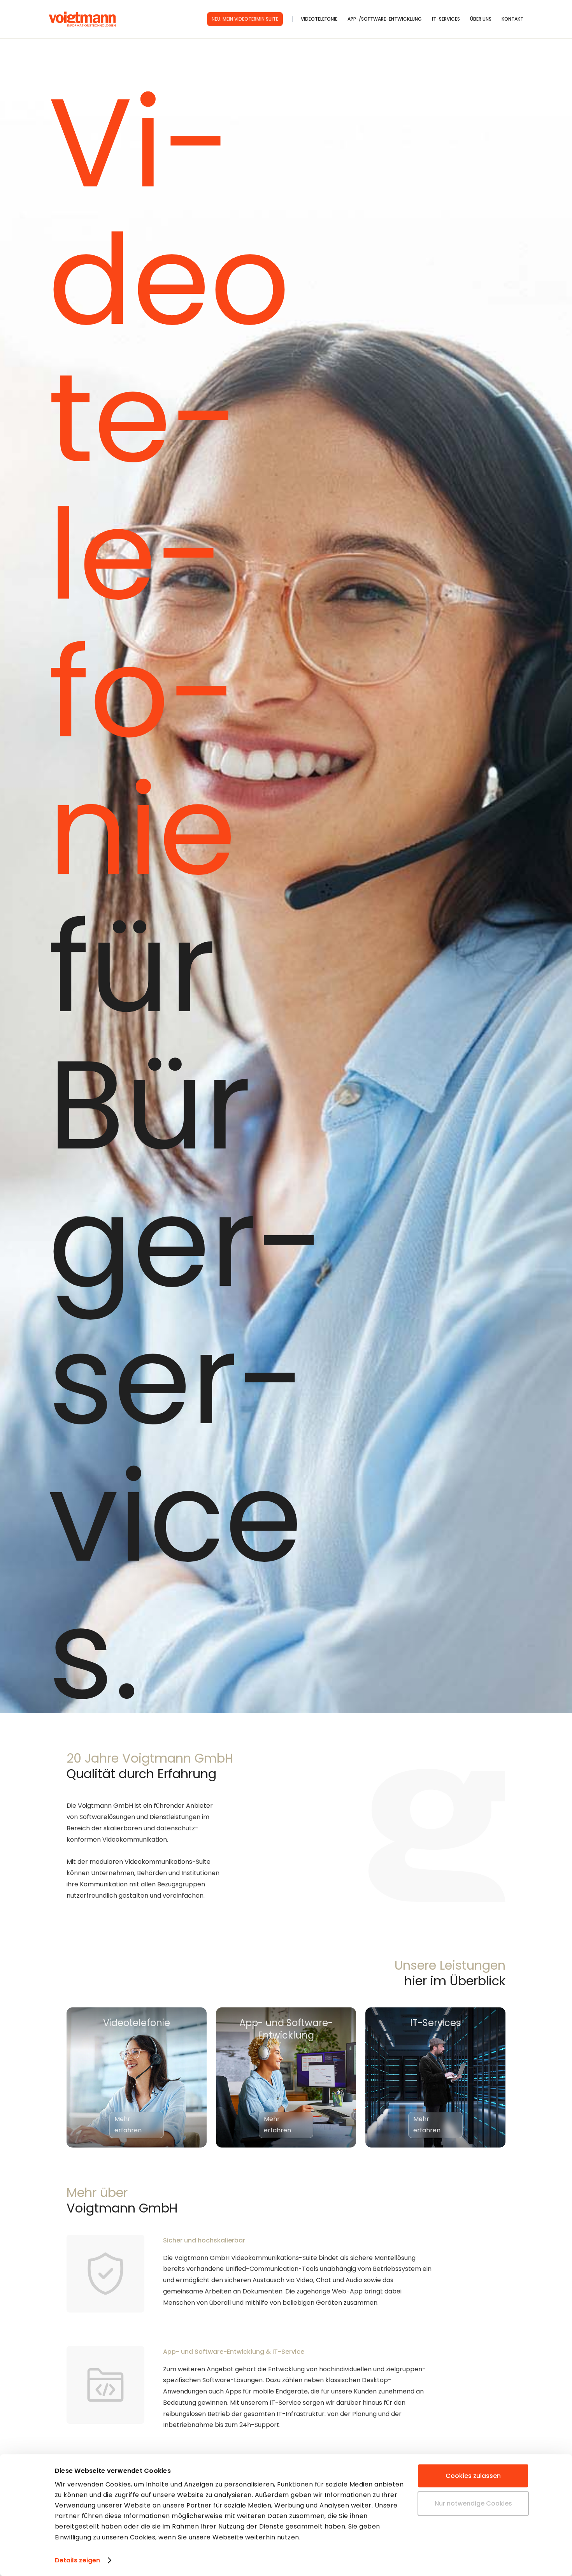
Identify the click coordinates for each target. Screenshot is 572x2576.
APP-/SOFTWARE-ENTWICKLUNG (385, 19)
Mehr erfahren (128, 2125)
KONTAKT (512, 19)
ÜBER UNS (481, 19)
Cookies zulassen (473, 2476)
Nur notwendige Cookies (473, 2503)
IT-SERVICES (446, 19)
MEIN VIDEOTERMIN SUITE (245, 19)
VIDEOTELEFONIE (319, 19)
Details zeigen (77, 2560)
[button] (324, 19)
